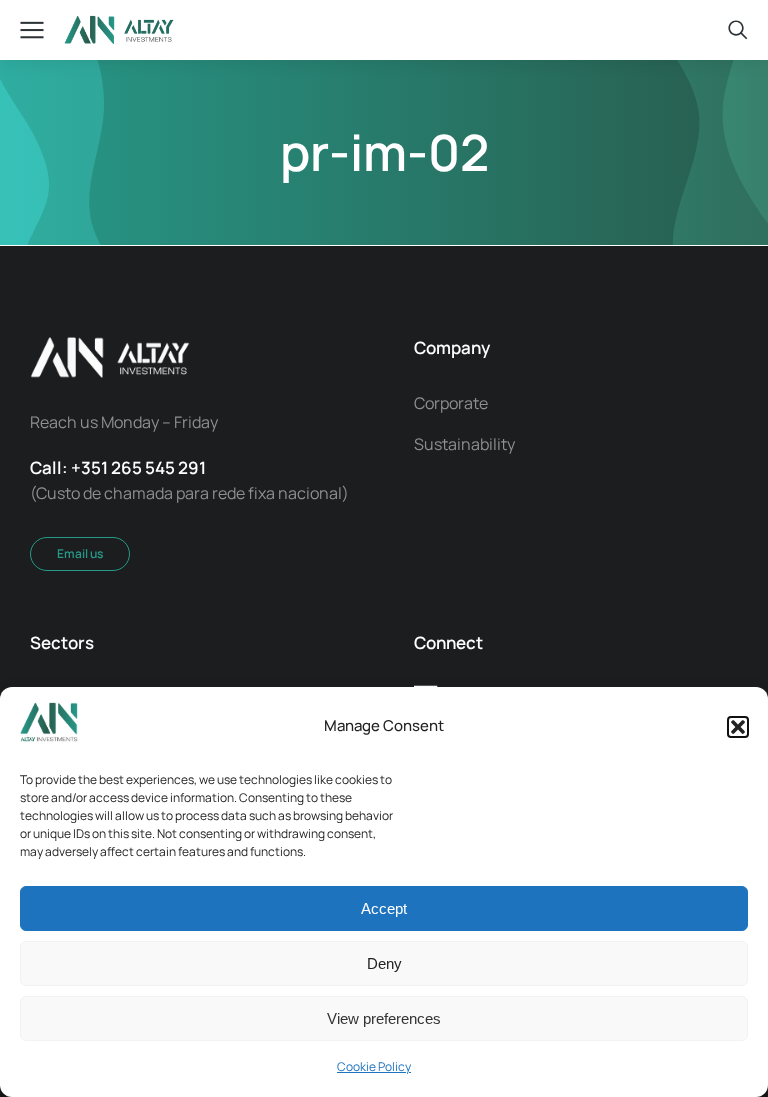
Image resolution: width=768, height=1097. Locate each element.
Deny (384, 963)
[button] (738, 727)
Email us (80, 553)
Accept (384, 908)
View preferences (384, 1018)
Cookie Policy (374, 1066)
